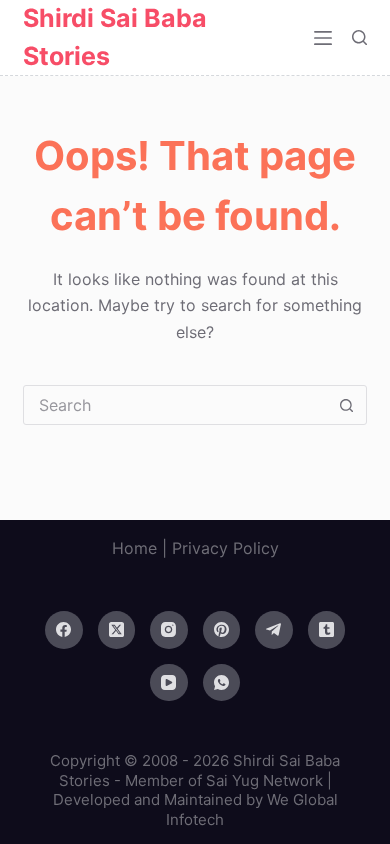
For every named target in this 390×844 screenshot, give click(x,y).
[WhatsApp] (222, 683)
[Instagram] (169, 630)
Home (134, 548)
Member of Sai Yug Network (224, 780)
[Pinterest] (222, 630)
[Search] (359, 37)
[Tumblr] (327, 630)
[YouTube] (169, 683)
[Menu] (323, 38)
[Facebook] (64, 630)
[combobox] (175, 405)
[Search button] (347, 405)
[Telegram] (274, 630)
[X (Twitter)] (117, 630)
